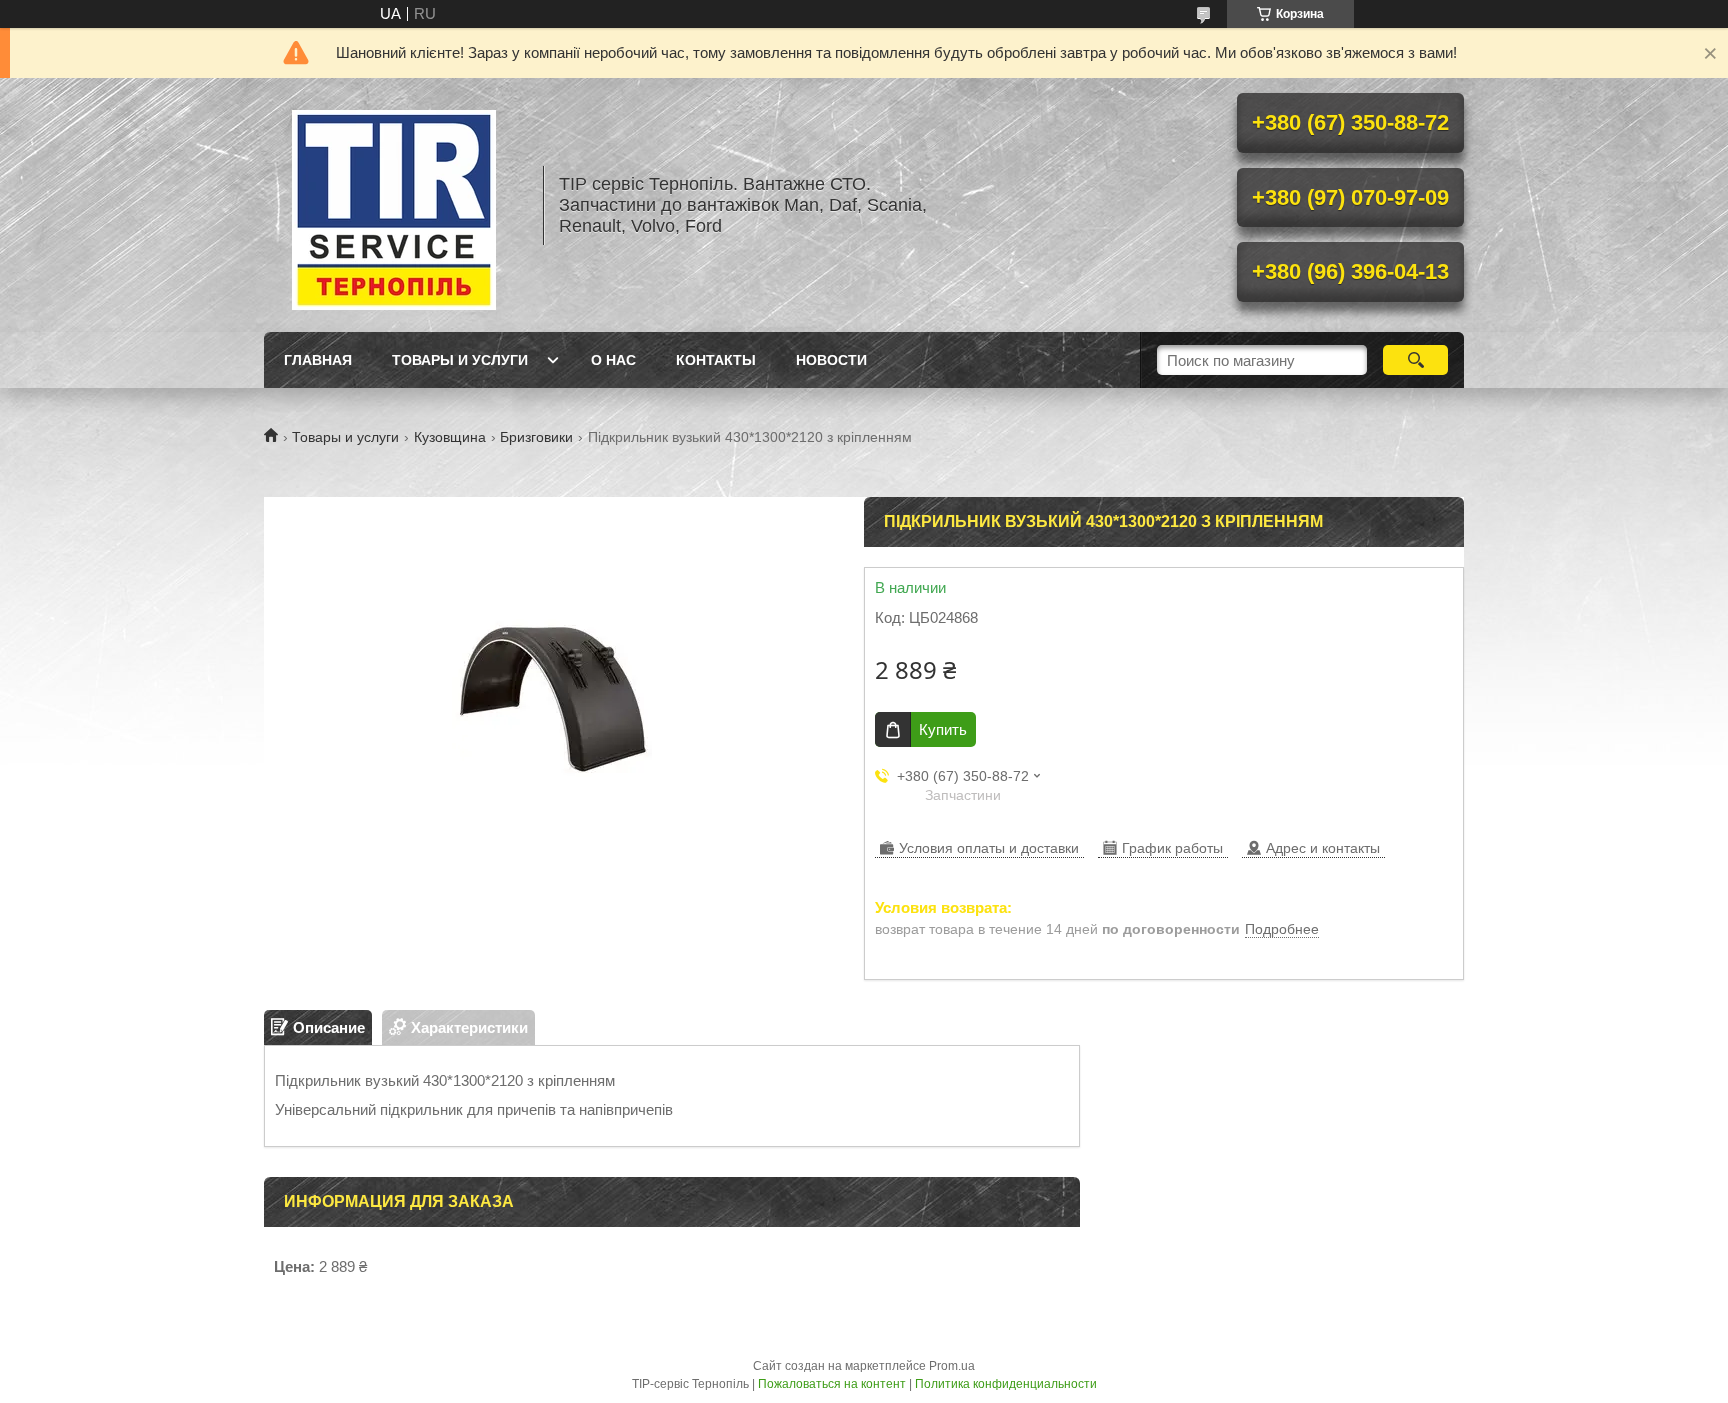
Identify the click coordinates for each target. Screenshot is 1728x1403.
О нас (613, 360)
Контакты (716, 360)
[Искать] (1415, 360)
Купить (943, 729)
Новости (831, 360)
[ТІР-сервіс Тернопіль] (394, 205)
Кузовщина (450, 437)
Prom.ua (952, 1366)
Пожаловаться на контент (832, 1384)
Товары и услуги (460, 360)
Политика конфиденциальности (1006, 1384)
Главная (318, 360)
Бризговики (536, 437)
